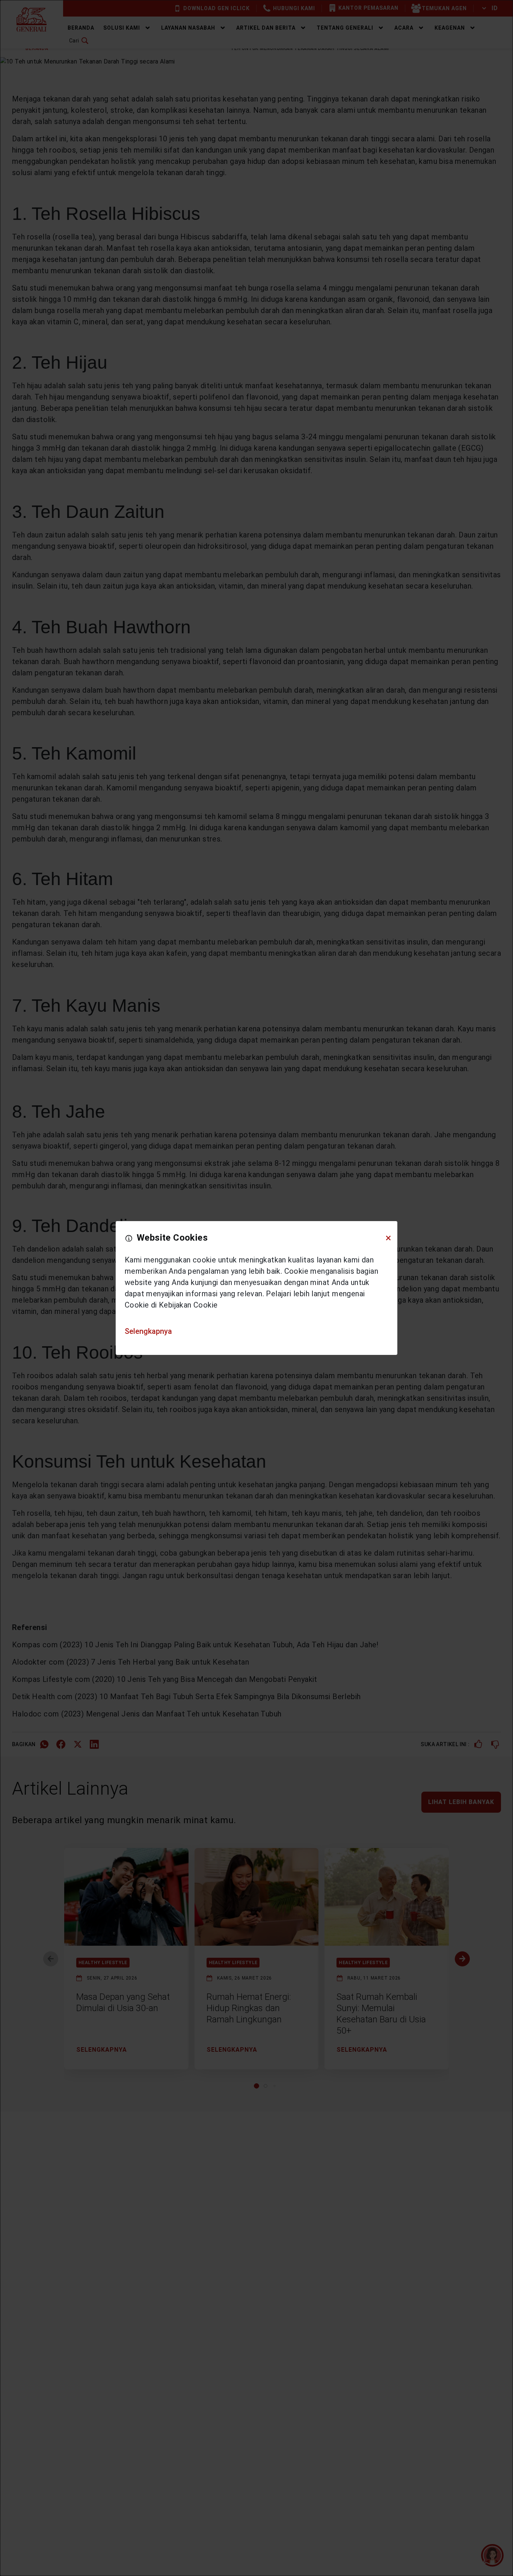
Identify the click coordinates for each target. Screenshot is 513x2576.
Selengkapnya (148, 1331)
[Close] (388, 1238)
